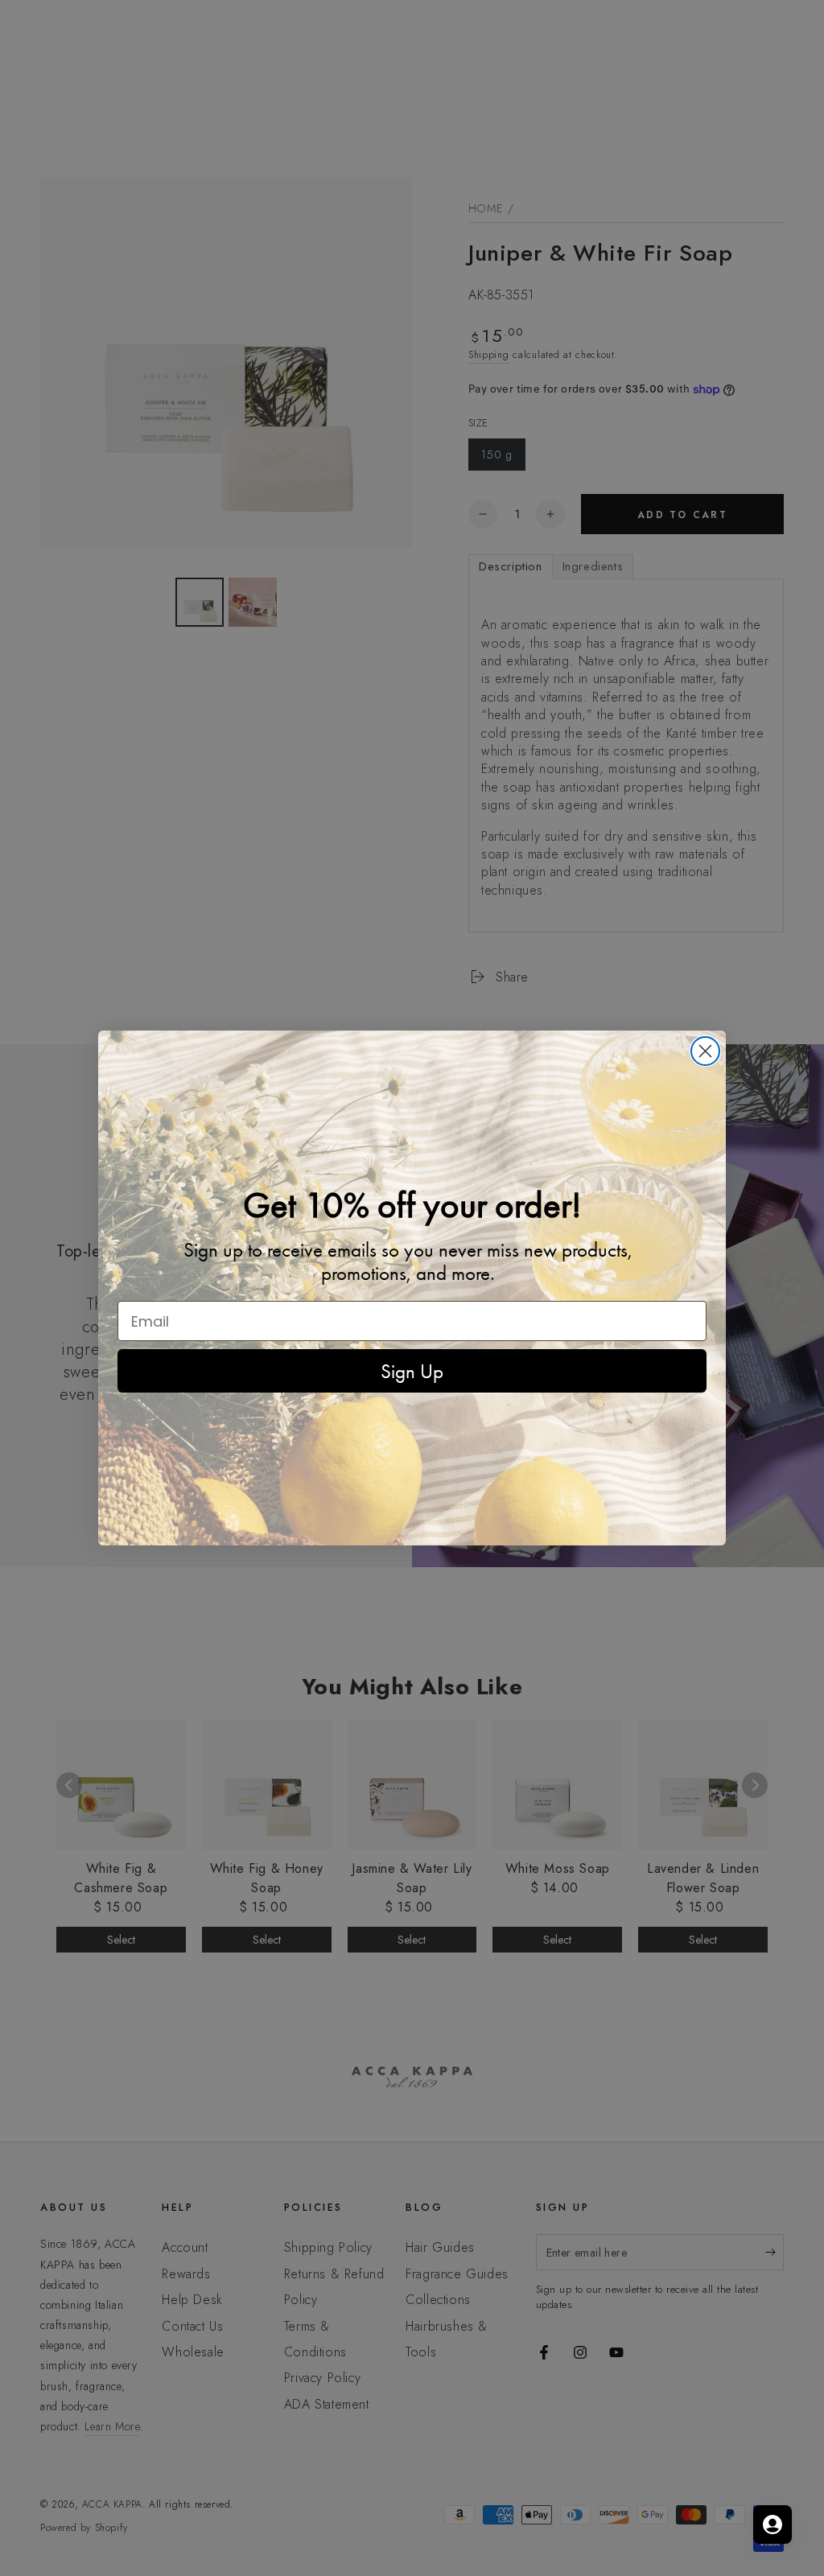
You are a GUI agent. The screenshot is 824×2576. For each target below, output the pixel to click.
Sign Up (412, 1371)
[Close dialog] (705, 1051)
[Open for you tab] (772, 2525)
